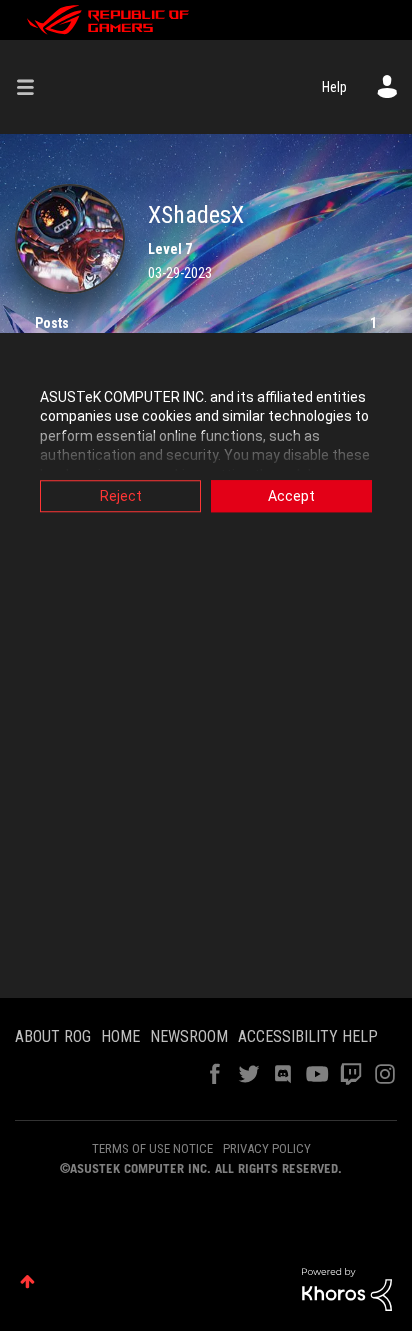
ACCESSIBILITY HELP (308, 1036)
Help (334, 87)
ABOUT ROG (53, 1036)
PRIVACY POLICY (267, 1148)
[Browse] (33, 87)
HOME (120, 1036)
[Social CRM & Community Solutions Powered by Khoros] (347, 1288)
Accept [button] (291, 496)
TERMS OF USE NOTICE (152, 1148)
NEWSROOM (189, 1036)
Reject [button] (121, 496)
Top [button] (27, 1281)
